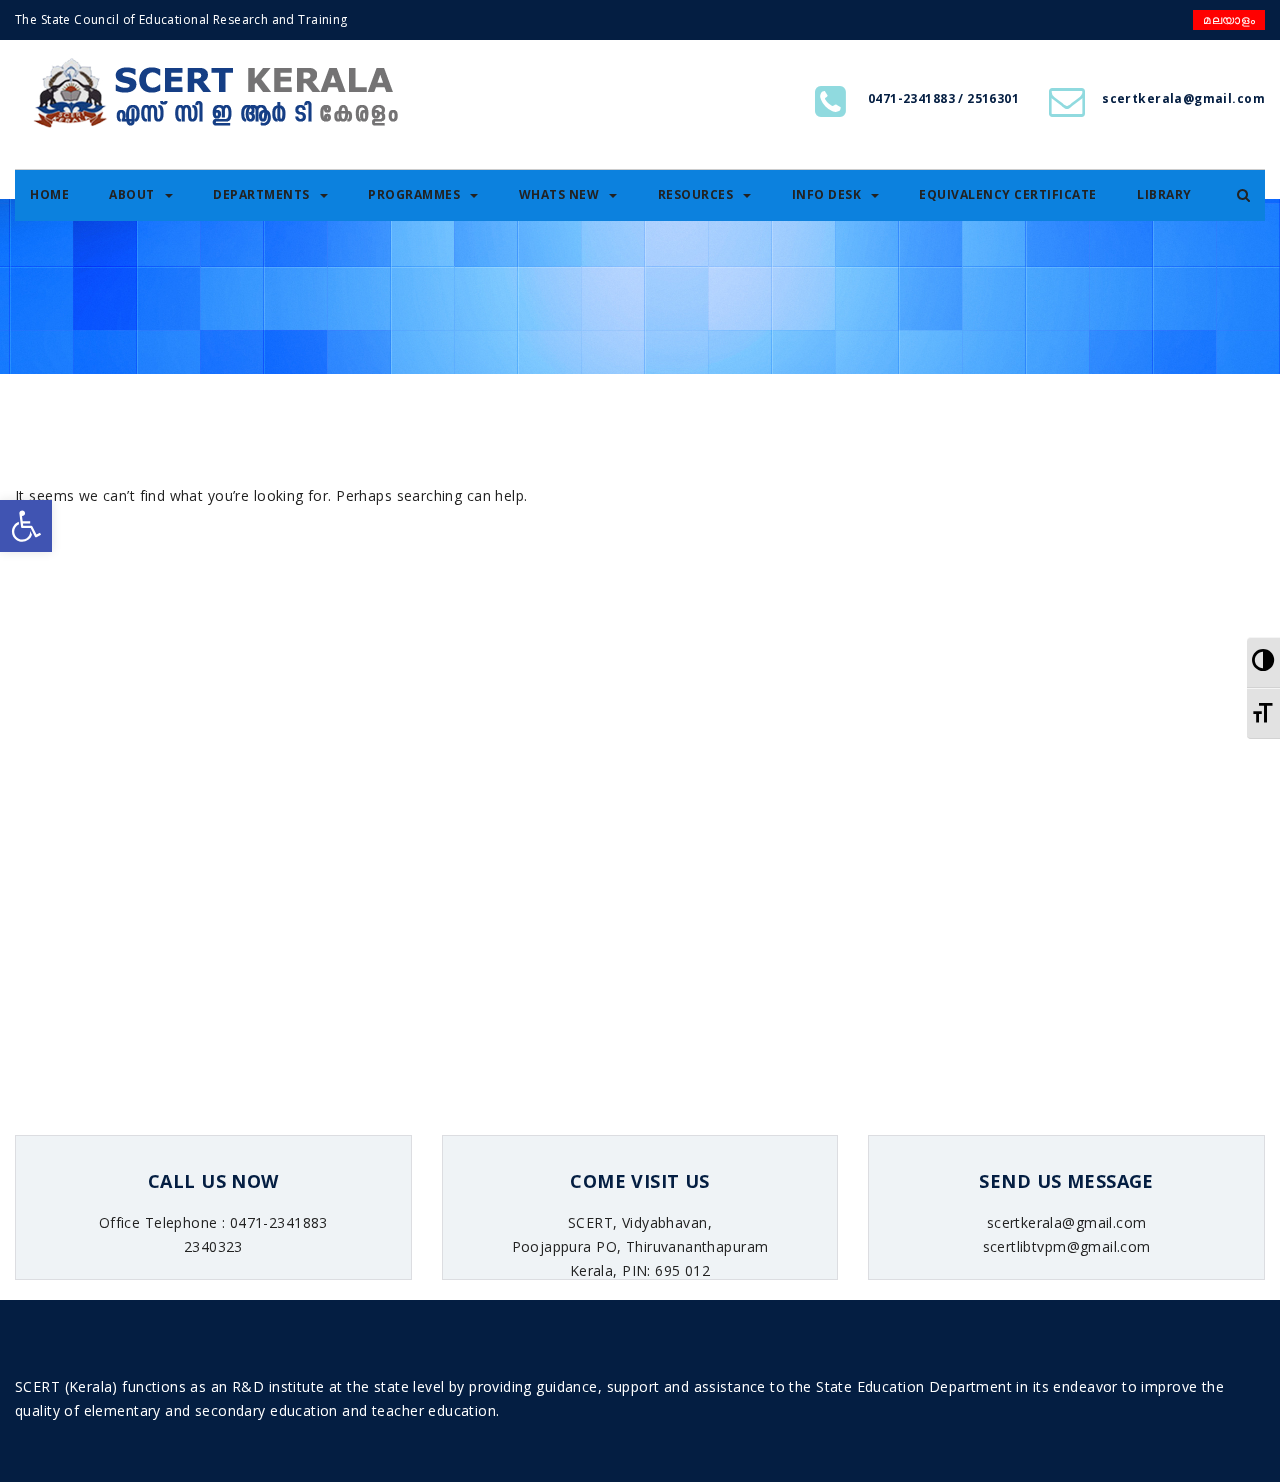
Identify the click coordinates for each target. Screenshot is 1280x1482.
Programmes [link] (414, 194)
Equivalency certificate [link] (1008, 194)
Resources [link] (696, 194)
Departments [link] (261, 194)
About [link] (132, 194)
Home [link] (49, 194)
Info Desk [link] (827, 194)
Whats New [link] (559, 194)
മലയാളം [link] (1229, 19)
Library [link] (1164, 194)
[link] (26, 526)
